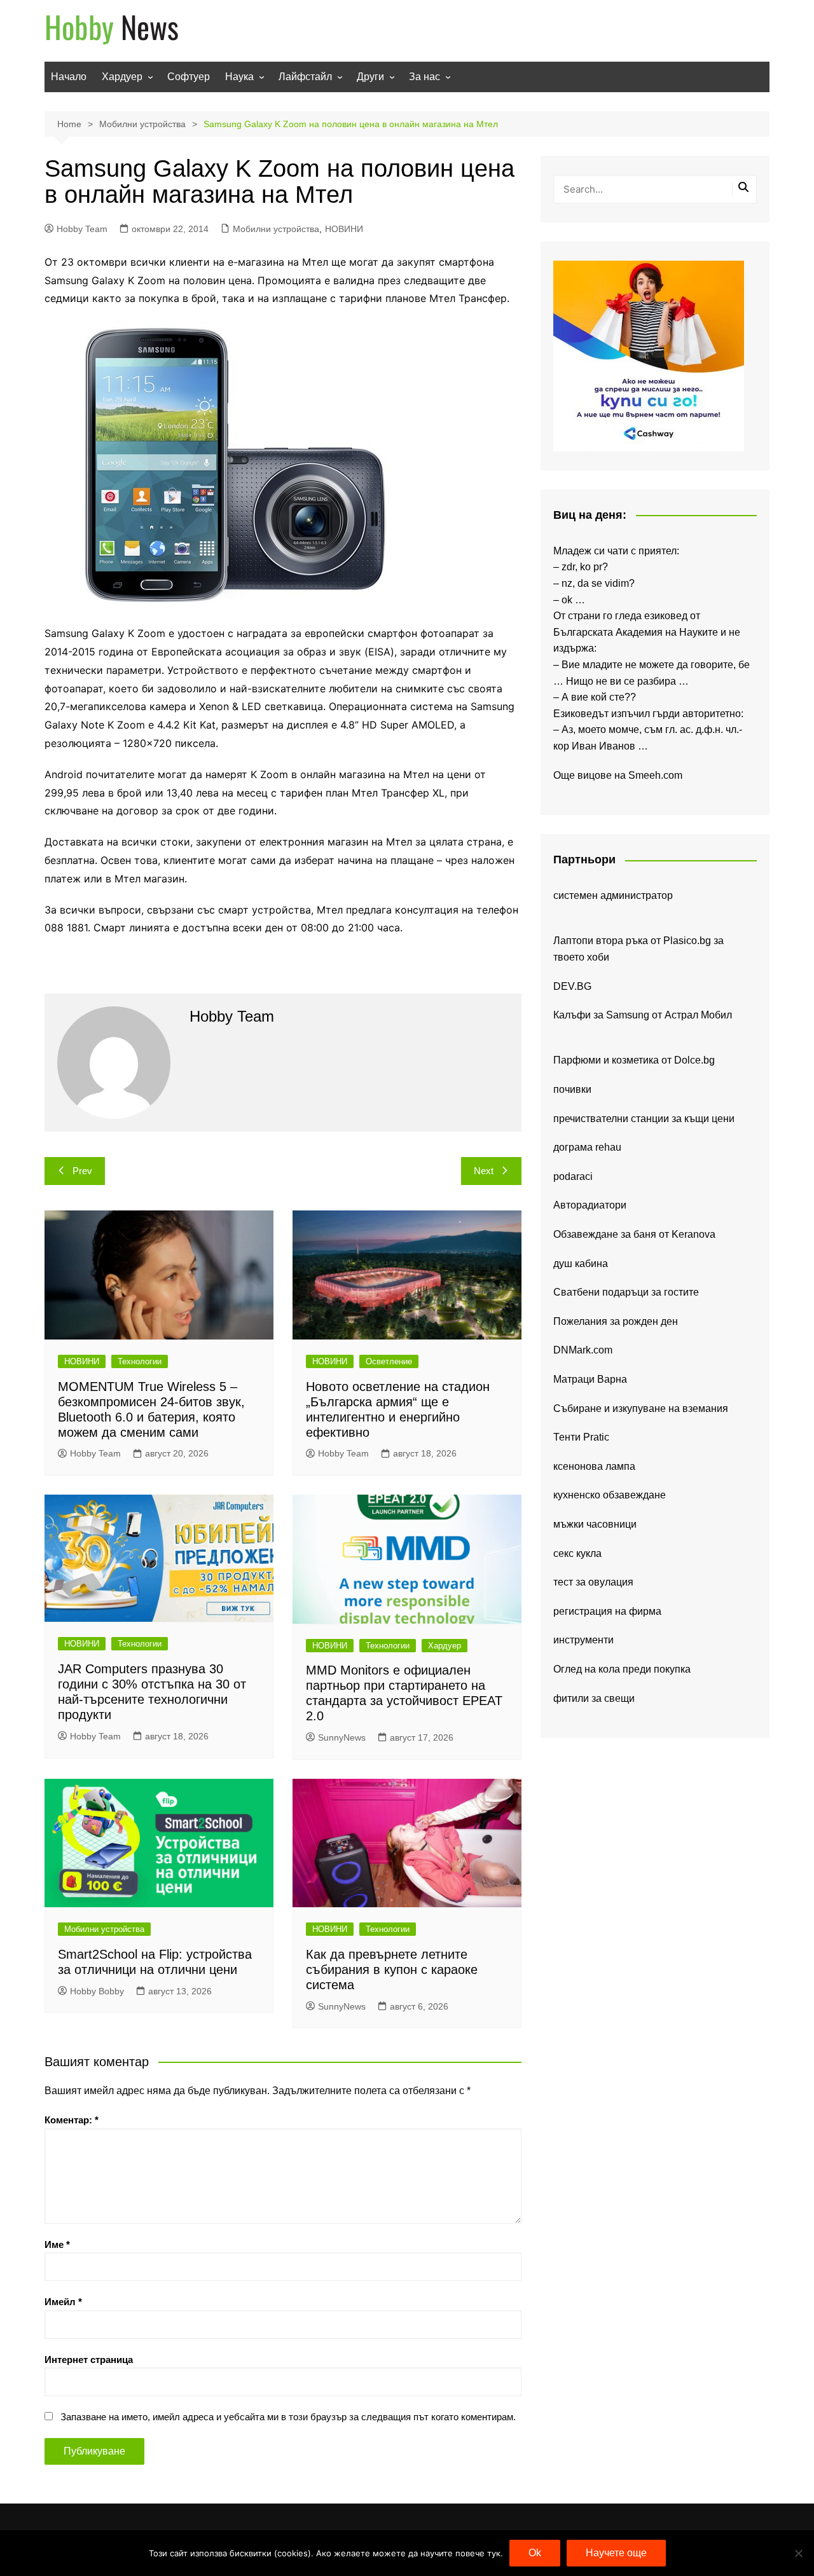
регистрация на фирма (607, 1611)
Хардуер (122, 77)
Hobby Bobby (97, 1991)
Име (57, 2244)
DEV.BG (572, 986)
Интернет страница (89, 2360)
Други (370, 77)
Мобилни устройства (276, 229)
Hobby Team (82, 229)
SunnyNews (342, 1737)
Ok (535, 2553)
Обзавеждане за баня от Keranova (634, 1234)
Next (484, 1171)
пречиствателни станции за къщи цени (644, 1119)
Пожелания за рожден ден (616, 1321)
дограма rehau (587, 1147)
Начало (69, 77)
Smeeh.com (655, 775)
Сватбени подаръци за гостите (626, 1292)
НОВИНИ (344, 229)
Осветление (389, 1361)
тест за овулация (593, 1582)
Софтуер (189, 77)
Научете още (616, 2553)
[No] (798, 2553)
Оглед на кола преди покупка (622, 1669)
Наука (239, 77)
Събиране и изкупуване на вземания (641, 1408)
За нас (424, 77)
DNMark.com (583, 1350)
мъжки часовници (595, 1524)
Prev (82, 1171)
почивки (572, 1089)
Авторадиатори (590, 1205)
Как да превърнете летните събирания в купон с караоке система (392, 1970)
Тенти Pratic (581, 1437)
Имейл (63, 2302)
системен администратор (613, 895)
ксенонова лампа (594, 1466)
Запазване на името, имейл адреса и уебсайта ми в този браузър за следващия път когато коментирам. (288, 2417)
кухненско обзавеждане (610, 1495)
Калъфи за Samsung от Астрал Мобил (643, 1015)
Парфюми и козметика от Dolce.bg (634, 1060)
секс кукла (577, 1553)
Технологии (140, 1361)
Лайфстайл (305, 77)
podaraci (573, 1176)
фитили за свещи (594, 1698)
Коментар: (72, 2120)
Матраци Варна (590, 1379)
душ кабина (581, 1264)
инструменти (583, 1640)
